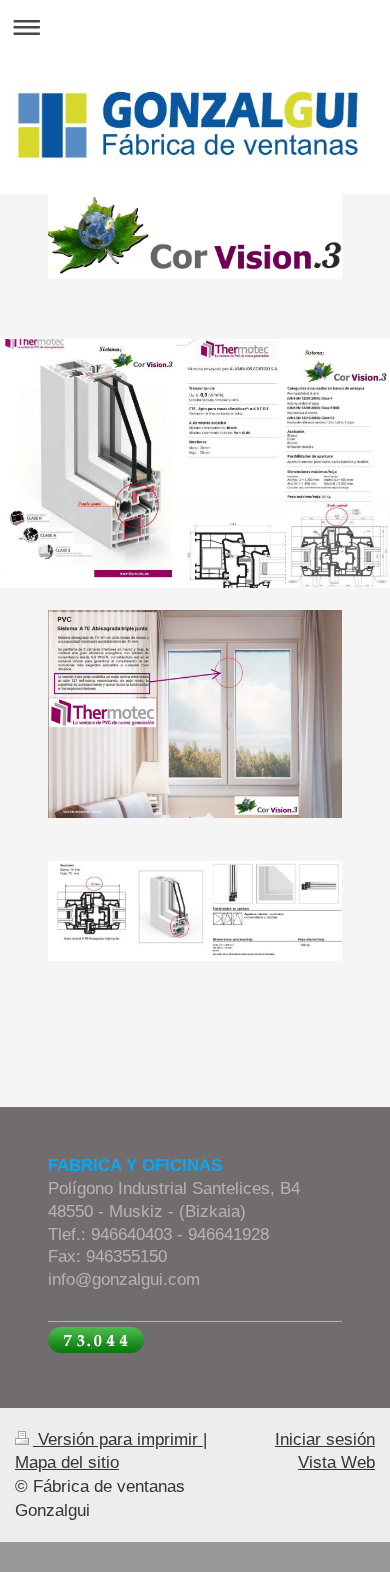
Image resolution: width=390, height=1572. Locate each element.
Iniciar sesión (325, 1439)
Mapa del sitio (67, 1462)
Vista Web (336, 1462)
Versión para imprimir (118, 1439)
